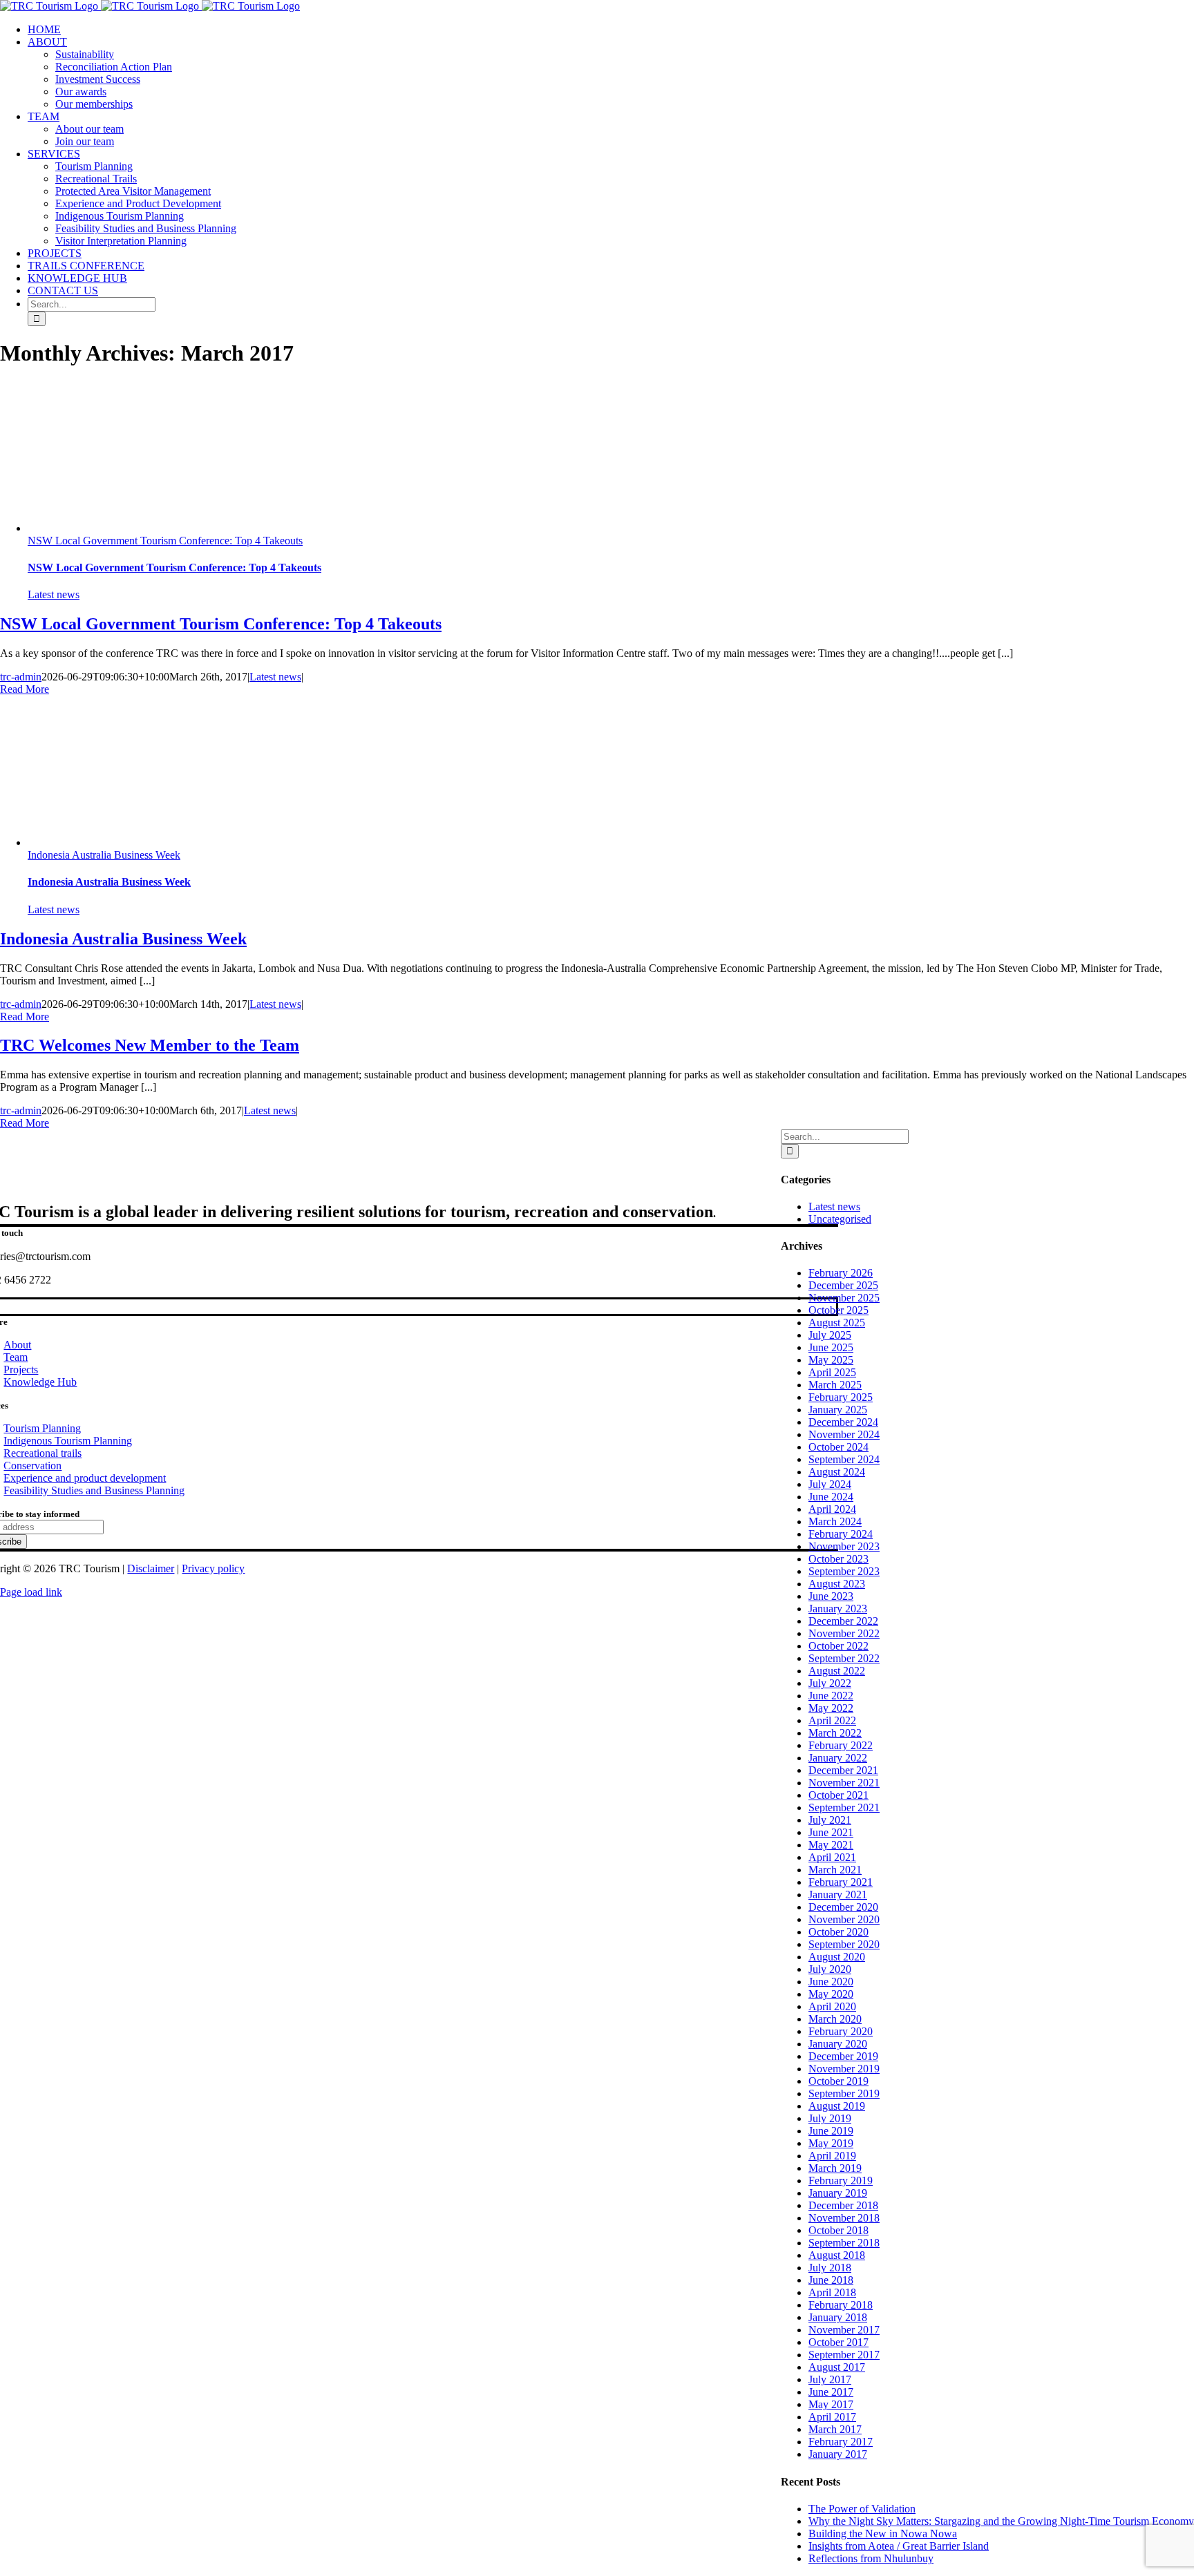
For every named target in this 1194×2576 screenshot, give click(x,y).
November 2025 (844, 1298)
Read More (25, 689)
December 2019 (843, 2056)
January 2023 (838, 1609)
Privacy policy (213, 1568)
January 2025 (838, 1410)
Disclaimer (151, 1568)
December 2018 (843, 2205)
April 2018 (832, 2292)
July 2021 (830, 1820)
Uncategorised (840, 1219)
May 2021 (831, 1845)
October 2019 (838, 2081)
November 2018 (844, 2218)
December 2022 (843, 1621)
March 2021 (835, 1870)
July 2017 (830, 2379)
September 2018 (844, 2243)
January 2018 (838, 2317)
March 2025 (835, 1385)
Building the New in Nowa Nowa (883, 2534)
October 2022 (838, 1646)
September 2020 (844, 1944)
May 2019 (831, 2143)
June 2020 (831, 1982)
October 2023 (838, 1559)
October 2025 (838, 1310)
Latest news (54, 594)
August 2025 (837, 1323)
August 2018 (837, 2255)
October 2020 (838, 1932)
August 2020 (837, 1957)
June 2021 (831, 1832)
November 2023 (844, 1546)
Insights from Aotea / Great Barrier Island (899, 2546)
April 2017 (832, 2417)
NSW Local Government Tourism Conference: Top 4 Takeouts (165, 541)
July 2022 (830, 1683)
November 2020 (844, 1919)
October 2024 (838, 1447)
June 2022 (831, 1696)
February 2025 (841, 1397)
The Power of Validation (862, 2509)
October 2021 (838, 1795)
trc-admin (21, 677)
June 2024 (831, 1497)
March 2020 (835, 2019)
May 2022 (831, 1708)
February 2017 (841, 2442)
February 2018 (841, 2305)
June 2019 (831, 2131)
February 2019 (841, 2181)
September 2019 (844, 2093)
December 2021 (843, 1770)
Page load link (31, 1592)
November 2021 (844, 1783)
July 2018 (830, 2268)
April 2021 (832, 1857)
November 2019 (844, 2069)
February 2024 (841, 1534)
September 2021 (844, 1807)
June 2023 (831, 1596)
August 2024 (837, 1472)
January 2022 (838, 1758)
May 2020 (831, 1994)
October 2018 (838, 2230)
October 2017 (838, 2342)
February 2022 (841, 1745)
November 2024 (844, 1434)
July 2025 (830, 1335)
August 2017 (837, 2367)
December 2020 (843, 1907)
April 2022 (832, 1720)
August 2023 (837, 1584)
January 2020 (838, 2044)
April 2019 (832, 2156)
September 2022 (844, 1658)
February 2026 (841, 1273)
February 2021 (841, 1882)
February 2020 (841, 2031)
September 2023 (844, 1571)
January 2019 (838, 2193)
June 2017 (831, 2392)
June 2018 (831, 2280)
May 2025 (831, 1360)
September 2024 (844, 1459)
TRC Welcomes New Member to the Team (150, 1045)
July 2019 (830, 2118)
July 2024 (830, 1484)
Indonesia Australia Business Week (104, 855)
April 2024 (832, 1509)
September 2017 (844, 2355)
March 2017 (835, 2429)
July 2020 (830, 1969)
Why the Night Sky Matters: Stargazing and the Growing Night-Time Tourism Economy (1001, 2521)
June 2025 (831, 1347)
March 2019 (835, 2168)
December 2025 (843, 1285)
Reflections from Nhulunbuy (871, 2558)
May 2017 (831, 2404)
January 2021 (838, 1895)
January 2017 (838, 2454)
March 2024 (835, 1521)
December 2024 (843, 1422)
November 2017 (844, 2330)
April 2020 (832, 2006)
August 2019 (837, 2106)
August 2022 (837, 1671)
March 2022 (835, 1733)
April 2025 (832, 1372)
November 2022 (844, 1633)
